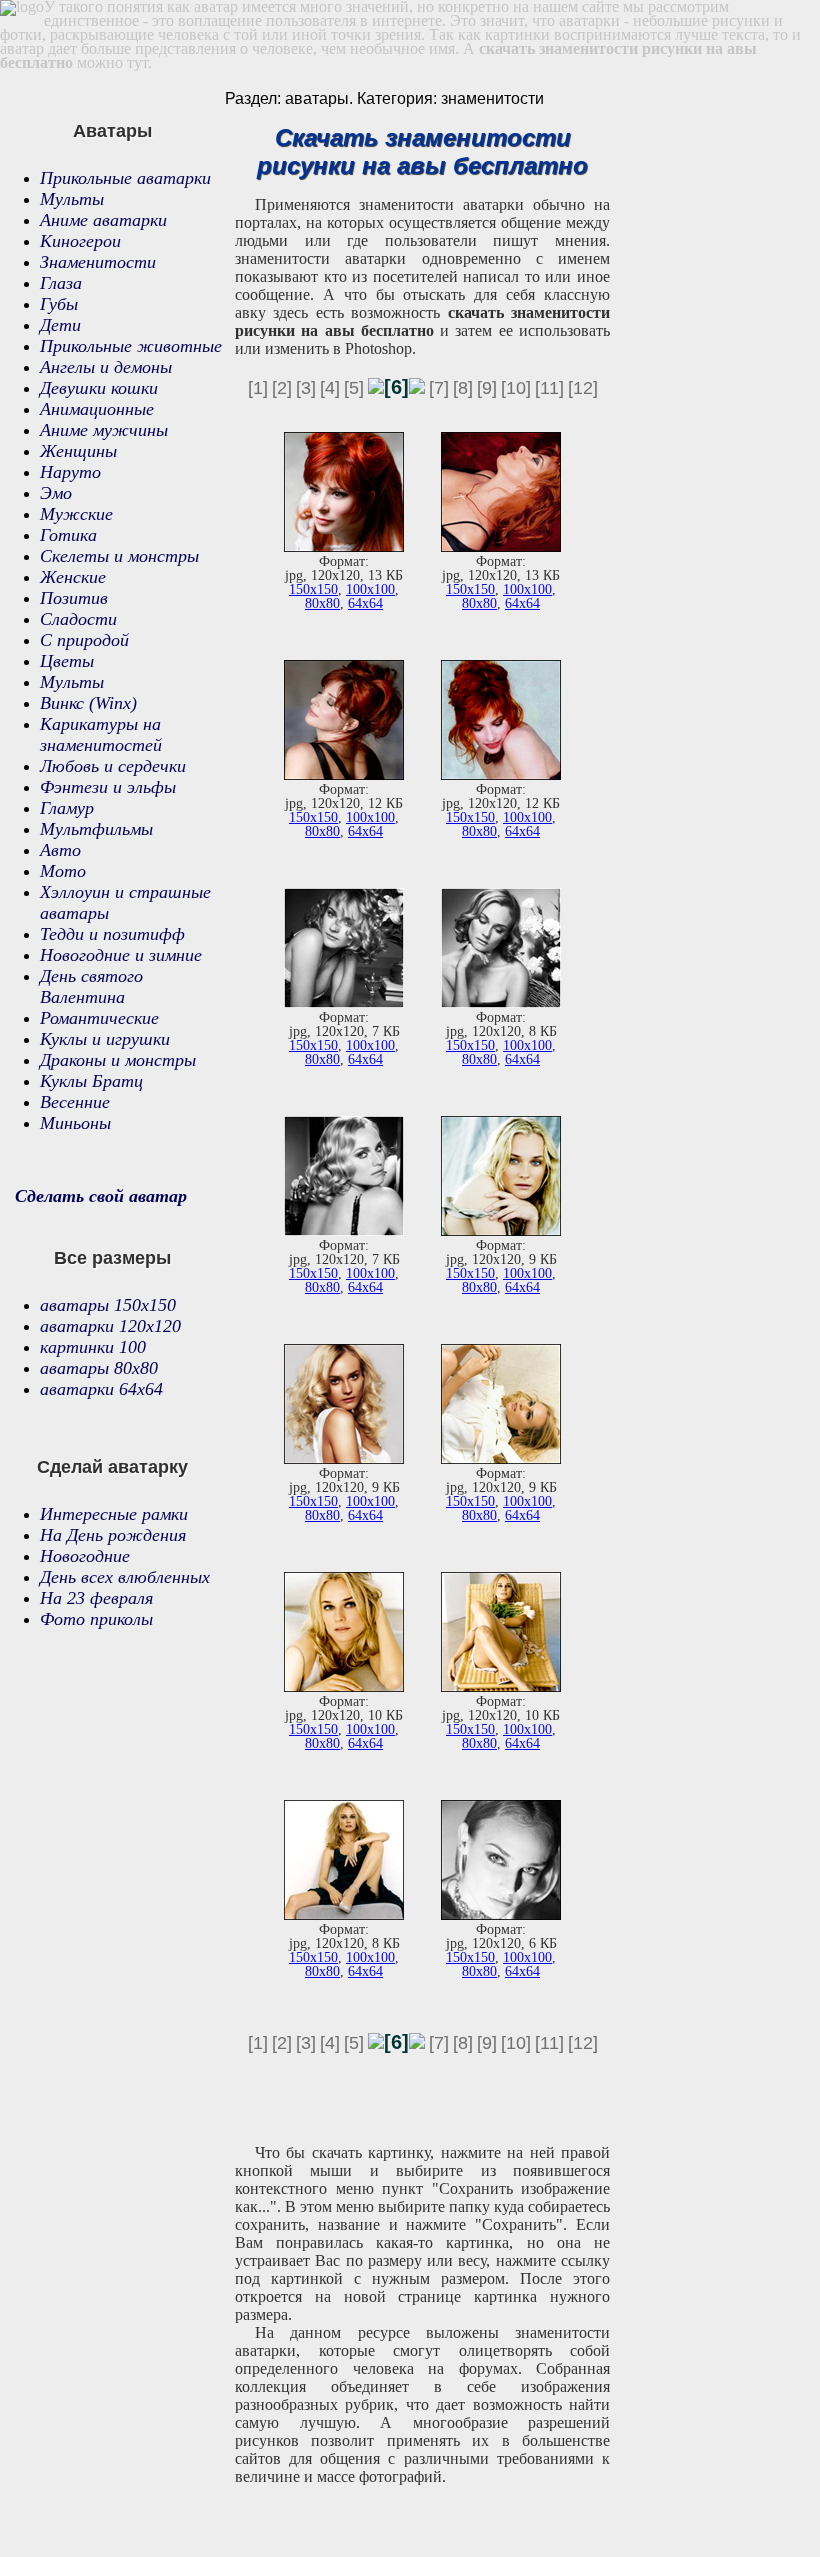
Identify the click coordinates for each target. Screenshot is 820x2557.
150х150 (313, 589)
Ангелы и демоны (106, 367)
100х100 (370, 589)
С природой (84, 640)
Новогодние (85, 1556)
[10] (516, 388)
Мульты (72, 199)
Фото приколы (96, 1619)
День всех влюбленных (125, 1577)
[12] (583, 388)
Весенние (75, 1102)
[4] (330, 388)
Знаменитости (98, 262)
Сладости (78, 619)
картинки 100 (93, 1347)
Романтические (99, 1018)
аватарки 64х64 (101, 1389)
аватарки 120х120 (110, 1326)
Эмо (56, 493)
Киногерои (80, 241)
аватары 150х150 (108, 1305)
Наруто (70, 472)
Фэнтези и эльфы (108, 787)
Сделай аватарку (112, 1467)
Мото (63, 871)
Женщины (78, 451)
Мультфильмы (96, 829)
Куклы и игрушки (105, 1039)
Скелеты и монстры (119, 556)
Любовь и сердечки (113, 766)
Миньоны (75, 1123)
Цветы (67, 661)
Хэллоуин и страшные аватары (125, 902)
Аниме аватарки (103, 220)
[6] (396, 387)
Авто (60, 850)
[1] (258, 388)
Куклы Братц (91, 1081)
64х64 (365, 603)
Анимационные (97, 409)
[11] (549, 388)
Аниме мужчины (104, 430)
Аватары (112, 131)
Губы (59, 304)
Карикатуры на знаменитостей (101, 734)
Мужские (76, 514)
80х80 (322, 603)
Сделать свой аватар (101, 1196)
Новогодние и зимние (121, 955)
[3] (306, 388)
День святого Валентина (91, 986)
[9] (487, 388)
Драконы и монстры (118, 1060)
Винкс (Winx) (88, 703)
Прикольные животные (131, 346)
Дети (60, 325)
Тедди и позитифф (112, 934)
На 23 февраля (96, 1598)
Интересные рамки (114, 1514)
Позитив (74, 598)
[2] (282, 388)
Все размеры (112, 1258)
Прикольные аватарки (125, 178)
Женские (73, 577)
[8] (463, 388)
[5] (354, 388)
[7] (439, 388)
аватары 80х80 (99, 1368)
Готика (68, 535)
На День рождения (113, 1535)
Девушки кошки (99, 388)
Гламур (67, 808)
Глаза (61, 283)
